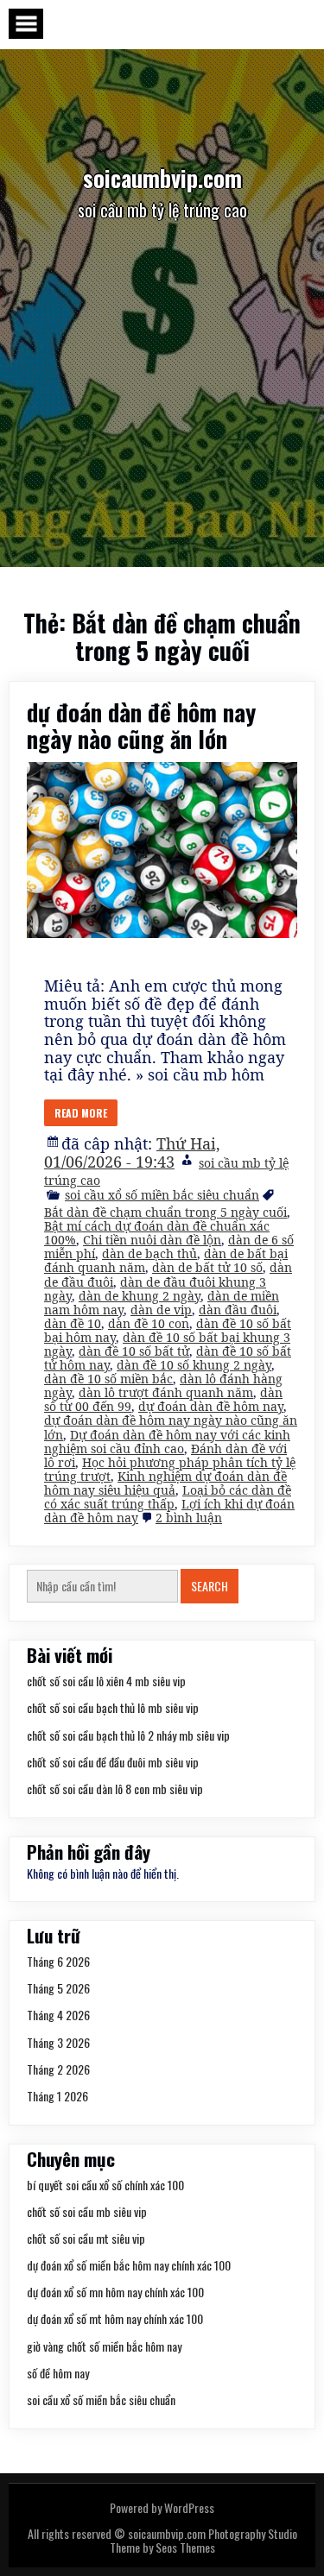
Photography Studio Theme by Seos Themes (203, 2540)
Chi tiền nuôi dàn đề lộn (152, 1240)
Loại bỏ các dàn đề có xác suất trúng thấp (168, 1497)
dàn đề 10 (73, 1323)
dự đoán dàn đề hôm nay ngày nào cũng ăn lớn (141, 725)
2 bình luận (189, 1518)
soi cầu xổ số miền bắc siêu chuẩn (162, 1195)
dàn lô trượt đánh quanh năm (166, 1392)
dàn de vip (161, 1310)
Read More (81, 1113)
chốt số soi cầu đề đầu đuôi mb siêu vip (113, 1762)
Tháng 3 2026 (58, 2042)
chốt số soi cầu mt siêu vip (86, 2238)
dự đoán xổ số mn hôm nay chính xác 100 (115, 2292)
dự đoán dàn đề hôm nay (211, 1406)
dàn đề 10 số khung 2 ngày (194, 1365)
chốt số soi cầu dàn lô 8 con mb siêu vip (115, 1789)
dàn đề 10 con (149, 1323)
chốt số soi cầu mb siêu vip (87, 2211)
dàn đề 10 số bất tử (134, 1351)
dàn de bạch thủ (149, 1253)
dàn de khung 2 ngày (140, 1296)
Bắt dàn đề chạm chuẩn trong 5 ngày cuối (165, 1212)
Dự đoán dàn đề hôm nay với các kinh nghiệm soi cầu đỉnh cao (167, 1442)
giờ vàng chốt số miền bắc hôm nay (104, 2346)
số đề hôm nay (58, 2373)
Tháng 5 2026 (58, 1988)
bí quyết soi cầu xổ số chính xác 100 (105, 2185)
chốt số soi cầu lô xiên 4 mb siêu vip (106, 1681)
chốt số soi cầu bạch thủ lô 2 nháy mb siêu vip (128, 1735)
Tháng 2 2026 (58, 2069)
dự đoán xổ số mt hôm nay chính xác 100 (115, 2318)
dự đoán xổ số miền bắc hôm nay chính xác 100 (129, 2265)
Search (210, 1586)
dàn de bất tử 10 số (207, 1267)
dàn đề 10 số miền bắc (108, 1379)
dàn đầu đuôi (238, 1310)
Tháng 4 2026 (58, 2015)
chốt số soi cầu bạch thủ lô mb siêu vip (113, 1707)
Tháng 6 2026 (58, 1961)
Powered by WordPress (162, 2507)
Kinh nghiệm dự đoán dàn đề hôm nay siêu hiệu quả (165, 1483)
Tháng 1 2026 (57, 2096)
